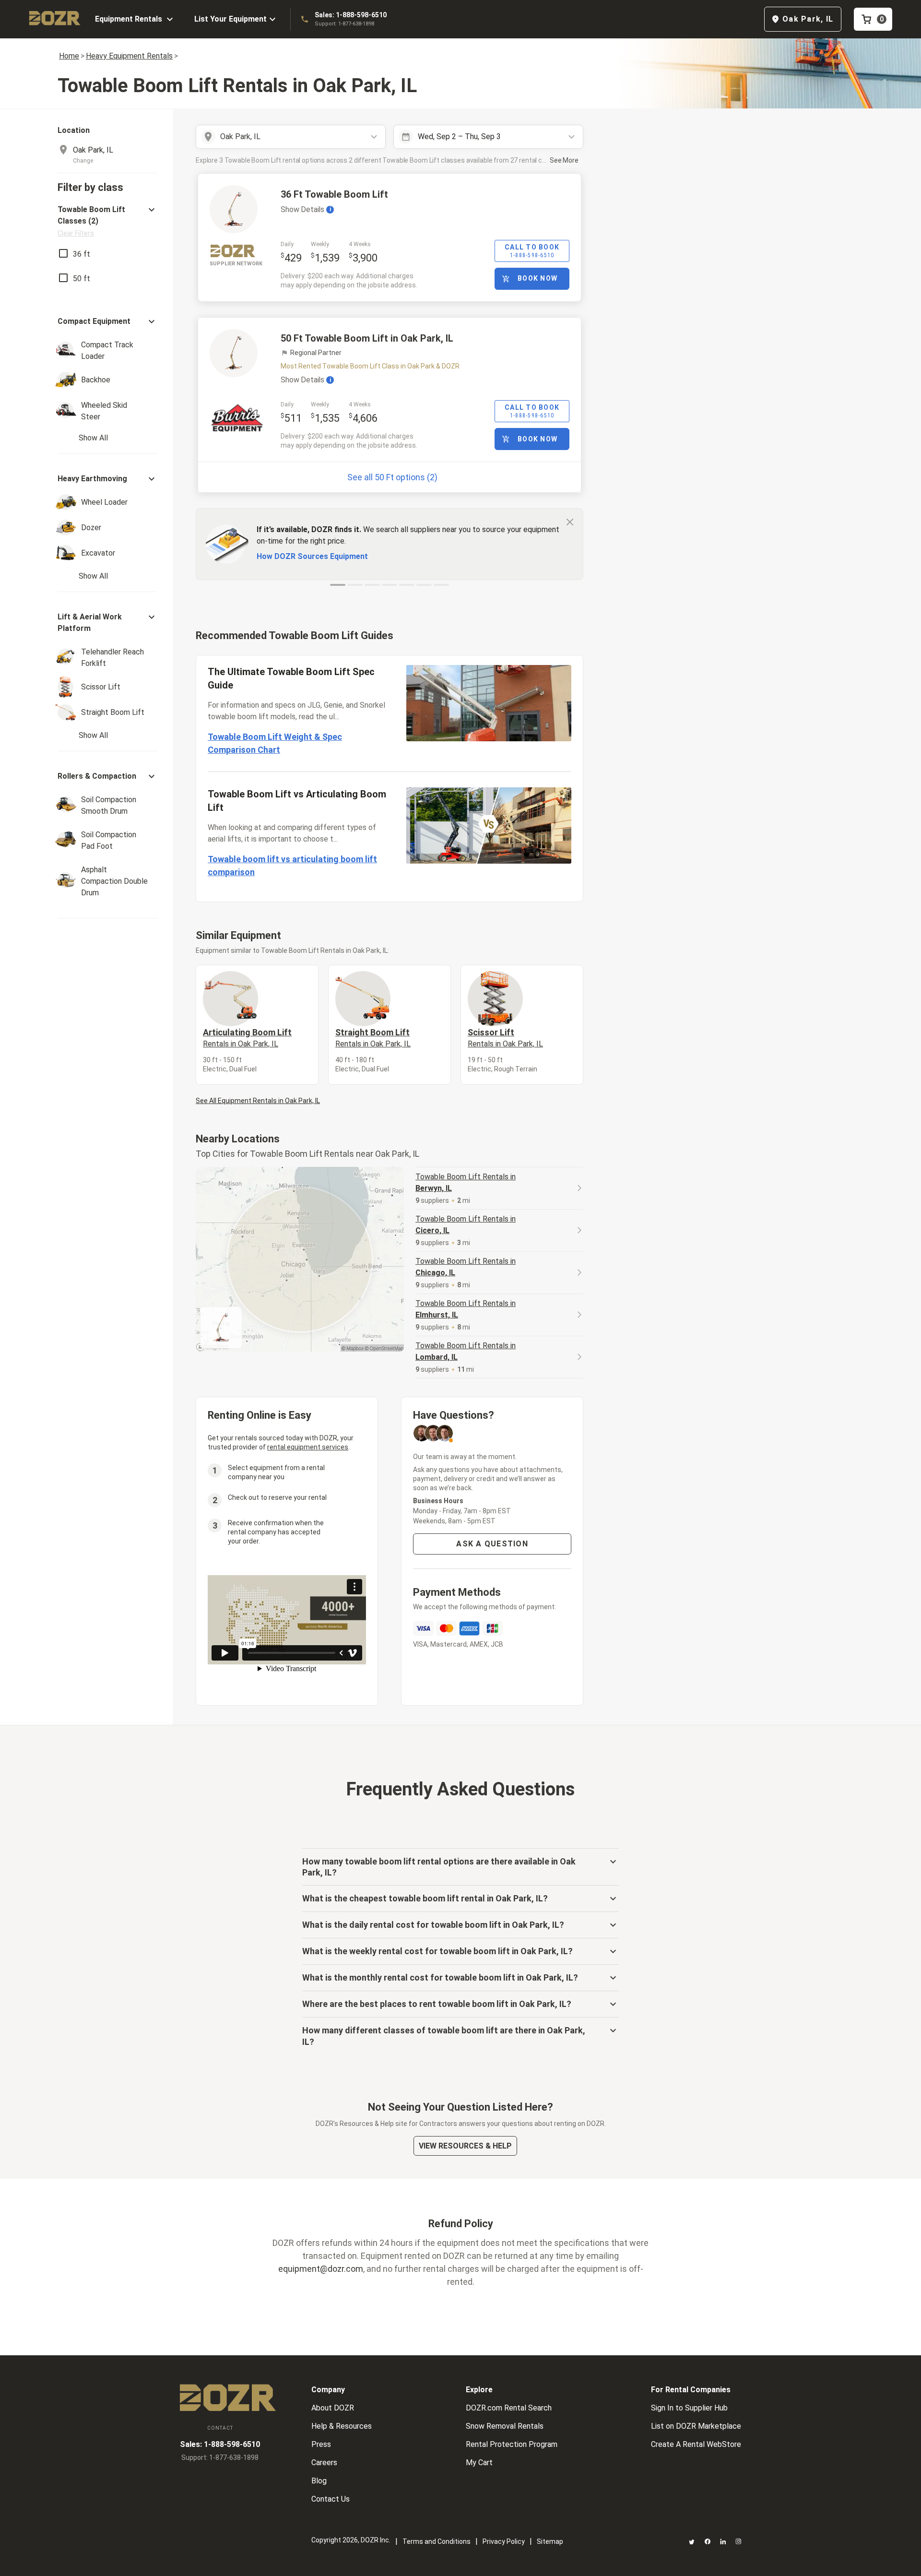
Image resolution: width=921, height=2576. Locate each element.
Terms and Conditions (437, 2541)
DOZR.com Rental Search (509, 2408)
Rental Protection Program (512, 2444)
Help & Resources (342, 2426)
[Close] (570, 522)
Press (321, 2444)
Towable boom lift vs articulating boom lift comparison (292, 866)
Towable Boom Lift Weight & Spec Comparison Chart (275, 743)
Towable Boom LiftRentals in (466, 1182)
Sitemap (550, 2541)
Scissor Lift (505, 1038)
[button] (107, 221)
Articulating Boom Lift (247, 1038)
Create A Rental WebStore (696, 2444)
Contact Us (331, 2499)
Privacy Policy (504, 2541)
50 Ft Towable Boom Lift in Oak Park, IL (367, 338)
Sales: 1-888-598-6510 (351, 15)
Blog (319, 2481)
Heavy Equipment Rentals (129, 56)
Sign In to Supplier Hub (689, 2408)
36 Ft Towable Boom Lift (334, 194)
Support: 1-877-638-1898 (344, 24)
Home (69, 56)
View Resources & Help (465, 2146)
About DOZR (333, 2408)
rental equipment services (308, 1447)
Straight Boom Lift (373, 1038)
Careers (324, 2463)
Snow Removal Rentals (505, 2426)
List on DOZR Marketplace (696, 2426)
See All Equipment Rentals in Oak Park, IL (258, 1101)
